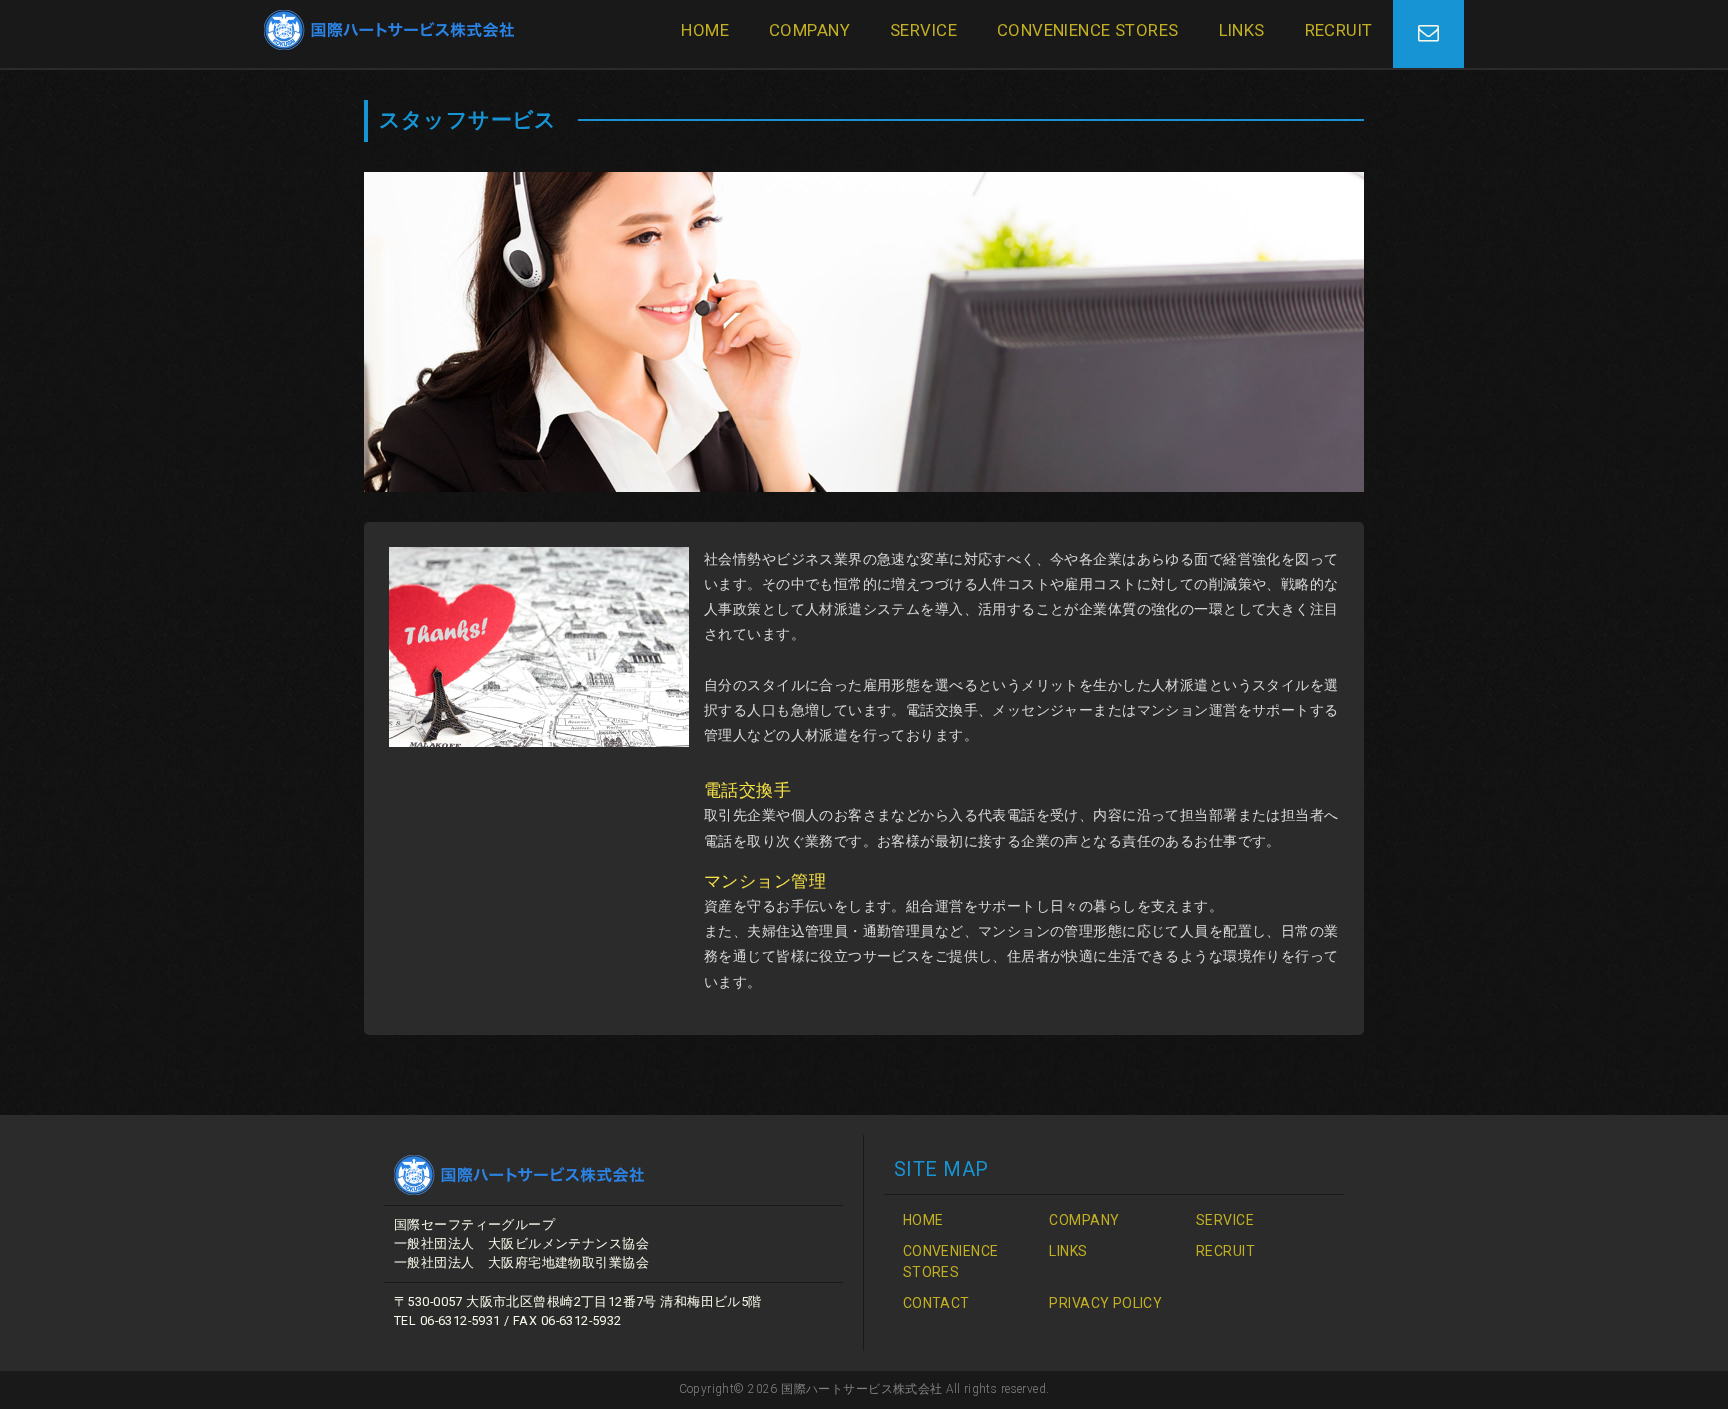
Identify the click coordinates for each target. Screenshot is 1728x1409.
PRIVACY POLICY (1105, 1303)
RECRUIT (1339, 30)
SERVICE (923, 30)
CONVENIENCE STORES (1088, 30)
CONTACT (936, 1303)
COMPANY (809, 30)
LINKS (1242, 30)
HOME (705, 30)
